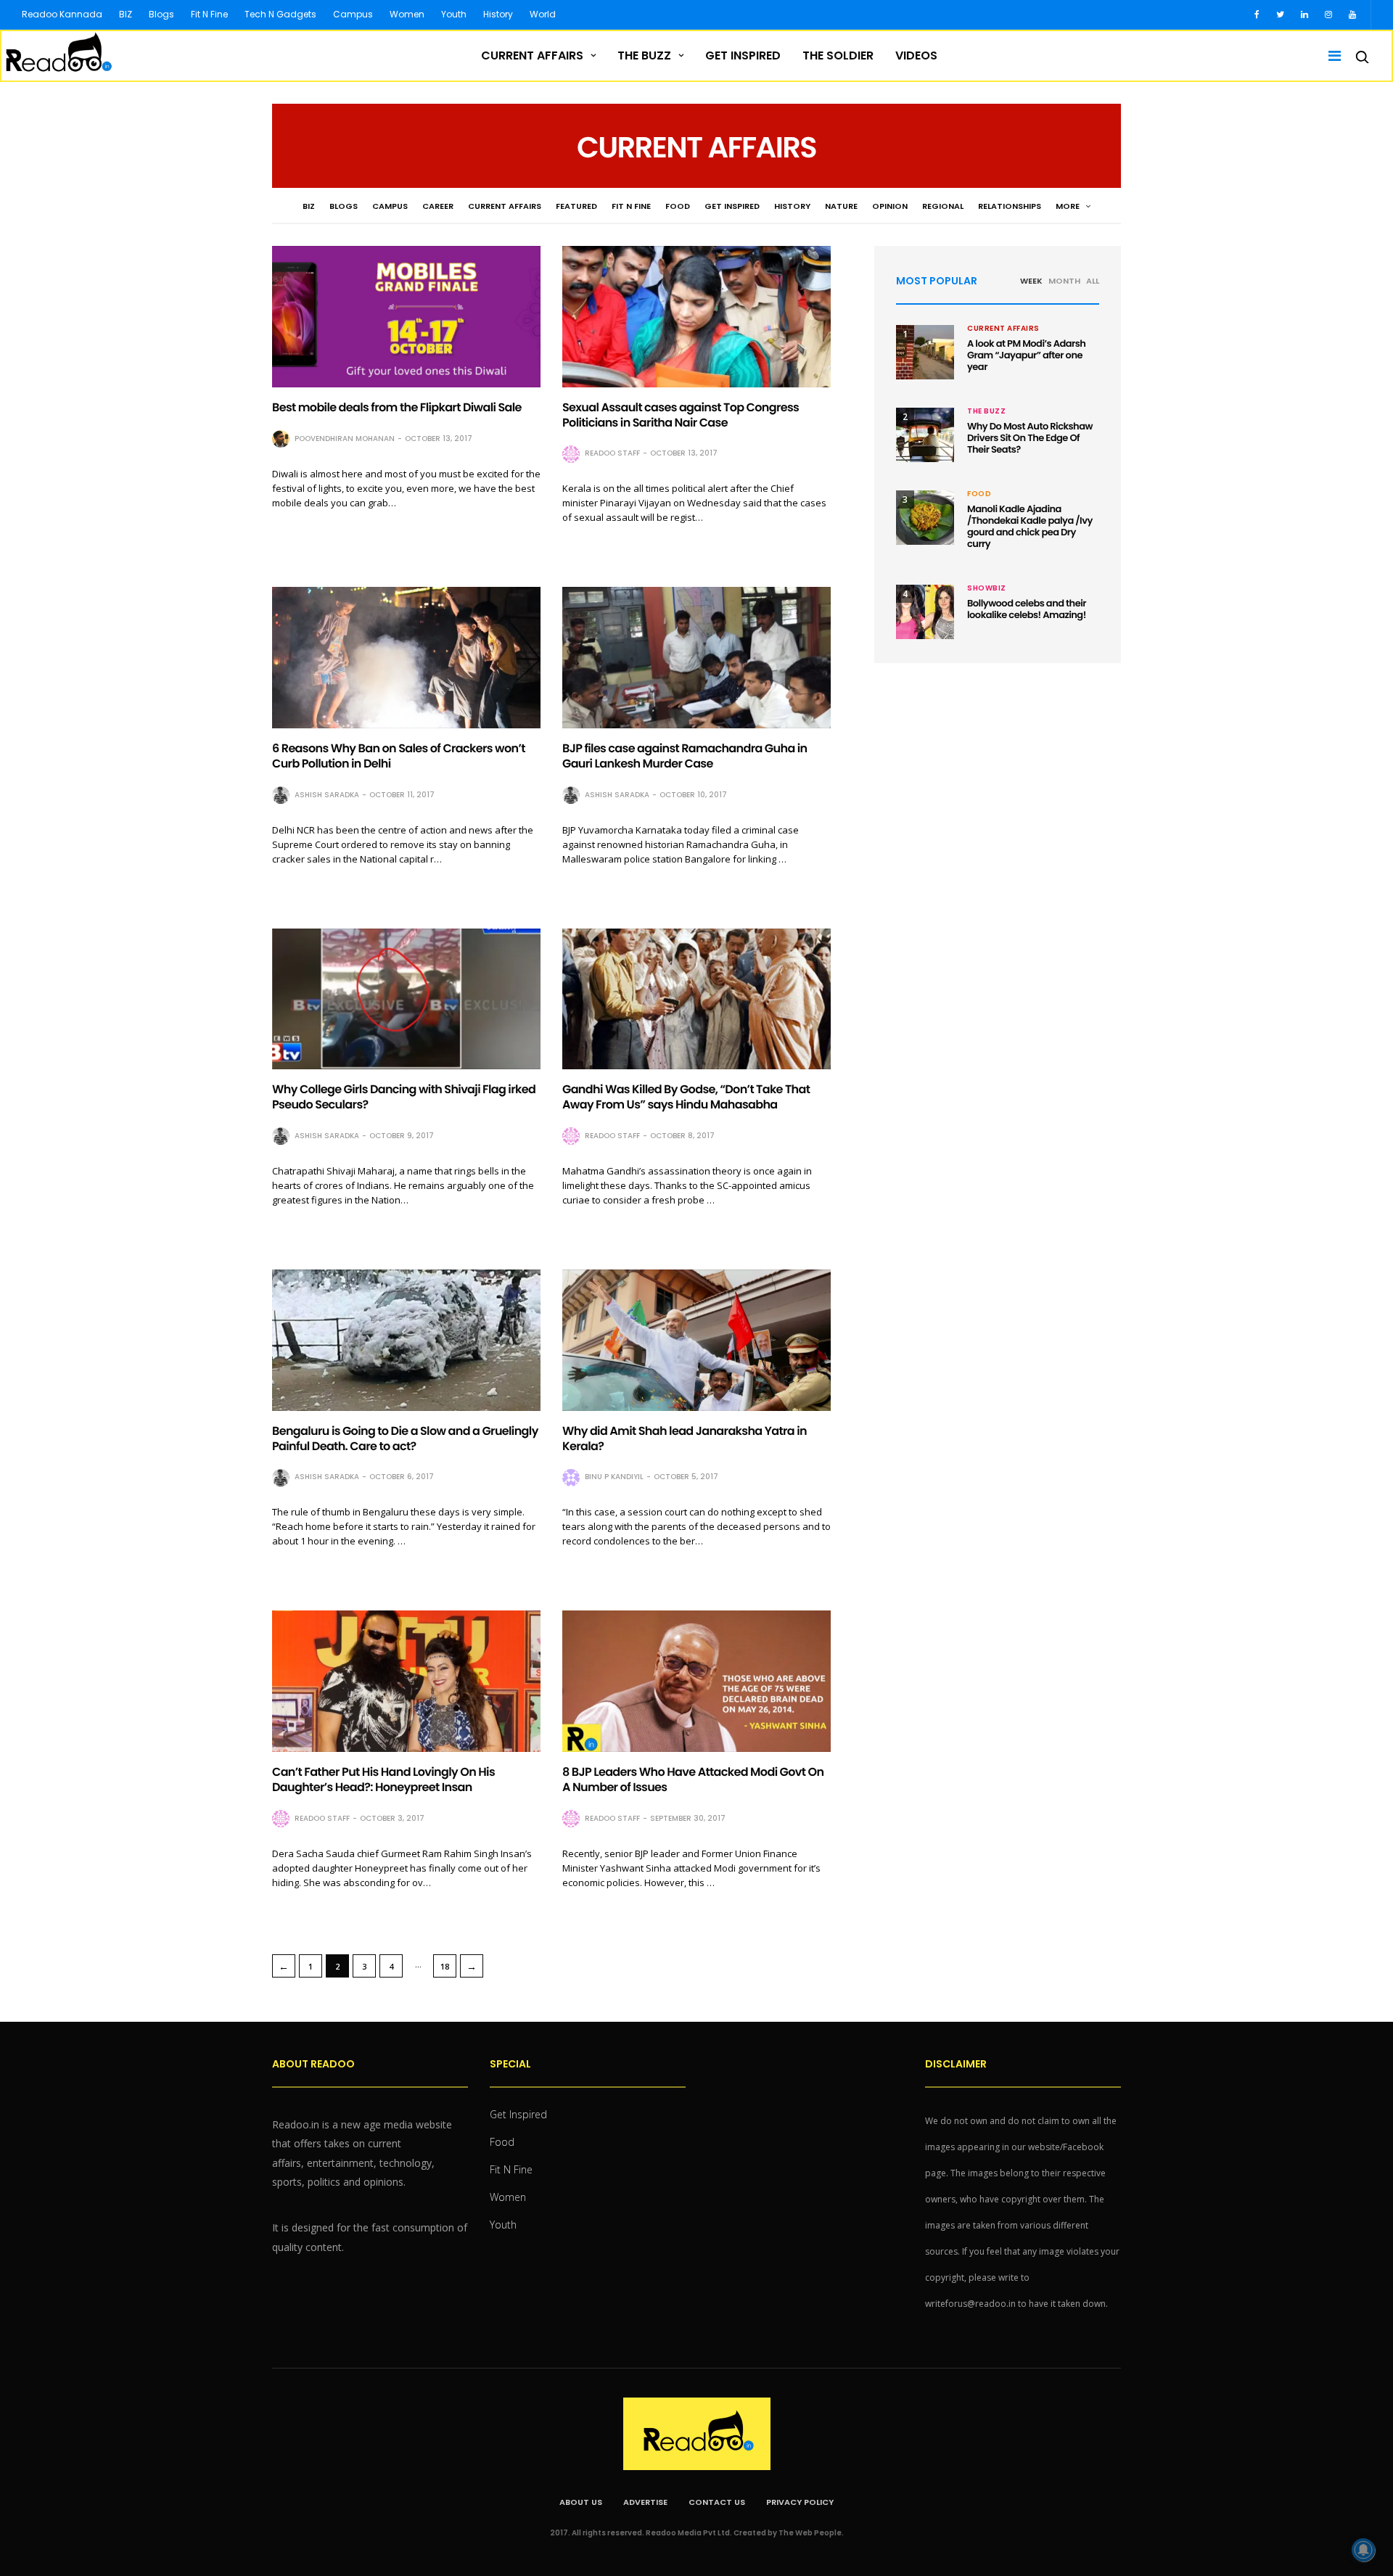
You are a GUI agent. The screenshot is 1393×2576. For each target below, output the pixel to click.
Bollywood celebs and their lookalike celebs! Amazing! (1027, 609)
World (543, 14)
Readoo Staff (612, 453)
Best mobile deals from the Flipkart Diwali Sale (397, 407)
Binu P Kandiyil (614, 1477)
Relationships (1010, 206)
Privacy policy (800, 2502)
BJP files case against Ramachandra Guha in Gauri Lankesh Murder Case (685, 756)
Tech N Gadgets (280, 14)
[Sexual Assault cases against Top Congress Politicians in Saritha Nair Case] (696, 317)
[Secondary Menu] (1330, 56)
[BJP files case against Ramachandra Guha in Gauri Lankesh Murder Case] (696, 658)
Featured (576, 206)
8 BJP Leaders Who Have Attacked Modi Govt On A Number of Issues (693, 1779)
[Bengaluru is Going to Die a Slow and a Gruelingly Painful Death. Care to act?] (406, 1340)
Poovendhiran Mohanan (345, 439)
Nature (841, 206)
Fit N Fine (209, 14)
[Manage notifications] (1363, 2550)
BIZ (126, 14)
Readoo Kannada (62, 14)
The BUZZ (644, 55)
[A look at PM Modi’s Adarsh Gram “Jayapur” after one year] (925, 352)
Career (438, 206)
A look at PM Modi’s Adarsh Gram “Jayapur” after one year (1026, 355)
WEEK (1031, 281)
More (1069, 206)
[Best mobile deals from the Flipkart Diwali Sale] (406, 317)
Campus (353, 14)
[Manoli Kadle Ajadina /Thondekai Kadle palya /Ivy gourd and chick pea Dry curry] (925, 518)
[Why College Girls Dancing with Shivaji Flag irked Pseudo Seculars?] (406, 999)
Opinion (890, 206)
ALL (1093, 281)
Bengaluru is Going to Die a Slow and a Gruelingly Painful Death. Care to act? (405, 1439)
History (498, 14)
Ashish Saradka (327, 795)
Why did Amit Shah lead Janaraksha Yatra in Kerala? (685, 1439)
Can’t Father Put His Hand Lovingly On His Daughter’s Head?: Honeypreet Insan (383, 1779)
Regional (943, 206)
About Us (581, 2502)
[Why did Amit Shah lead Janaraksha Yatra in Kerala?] (696, 1340)
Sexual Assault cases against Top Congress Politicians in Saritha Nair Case (681, 415)
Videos (916, 55)
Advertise (645, 2502)
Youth (454, 14)
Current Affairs (532, 55)
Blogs (161, 14)
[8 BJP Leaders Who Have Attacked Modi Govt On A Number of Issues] (696, 1681)
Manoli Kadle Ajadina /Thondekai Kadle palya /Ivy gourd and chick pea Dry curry (1030, 526)
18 (445, 1966)
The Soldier (838, 55)
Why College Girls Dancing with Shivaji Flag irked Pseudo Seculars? (404, 1097)
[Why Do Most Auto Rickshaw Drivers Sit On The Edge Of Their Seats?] (925, 435)
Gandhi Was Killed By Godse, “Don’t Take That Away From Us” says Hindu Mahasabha (686, 1097)
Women (407, 14)
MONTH (1064, 281)
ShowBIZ (987, 588)
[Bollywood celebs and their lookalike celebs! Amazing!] (925, 612)
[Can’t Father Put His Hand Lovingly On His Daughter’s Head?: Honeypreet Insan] (406, 1681)
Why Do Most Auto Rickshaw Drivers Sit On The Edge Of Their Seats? (1030, 438)
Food (678, 206)
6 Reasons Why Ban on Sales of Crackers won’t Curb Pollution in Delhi (399, 756)
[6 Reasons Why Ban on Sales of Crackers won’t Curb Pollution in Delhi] (406, 658)
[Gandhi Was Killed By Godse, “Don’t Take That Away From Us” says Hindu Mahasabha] (696, 999)
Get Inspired (743, 55)
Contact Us (717, 2502)
